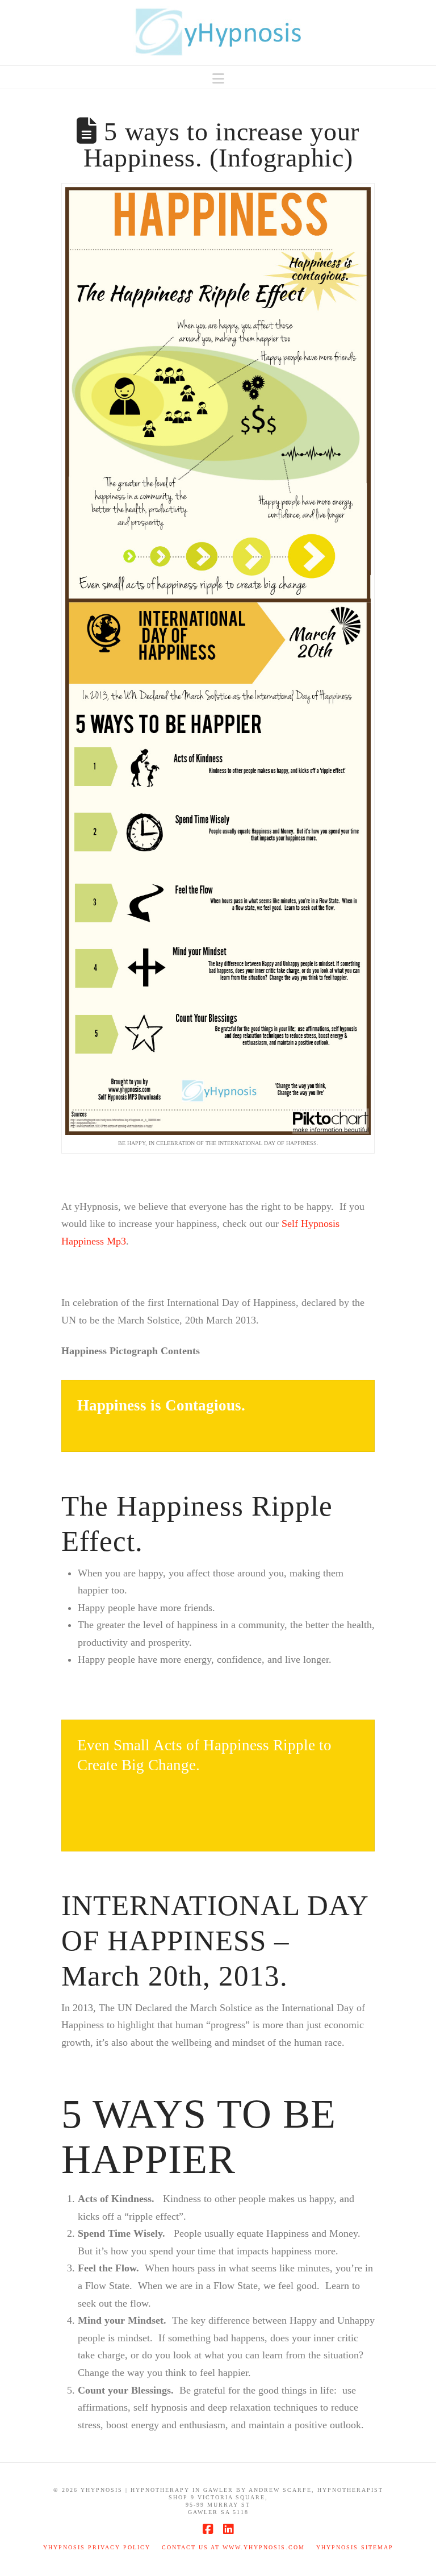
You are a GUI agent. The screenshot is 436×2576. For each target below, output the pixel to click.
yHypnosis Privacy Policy (97, 2547)
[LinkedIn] (228, 2529)
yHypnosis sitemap (355, 2547)
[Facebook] (208, 2529)
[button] (218, 79)
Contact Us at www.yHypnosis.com (233, 2547)
